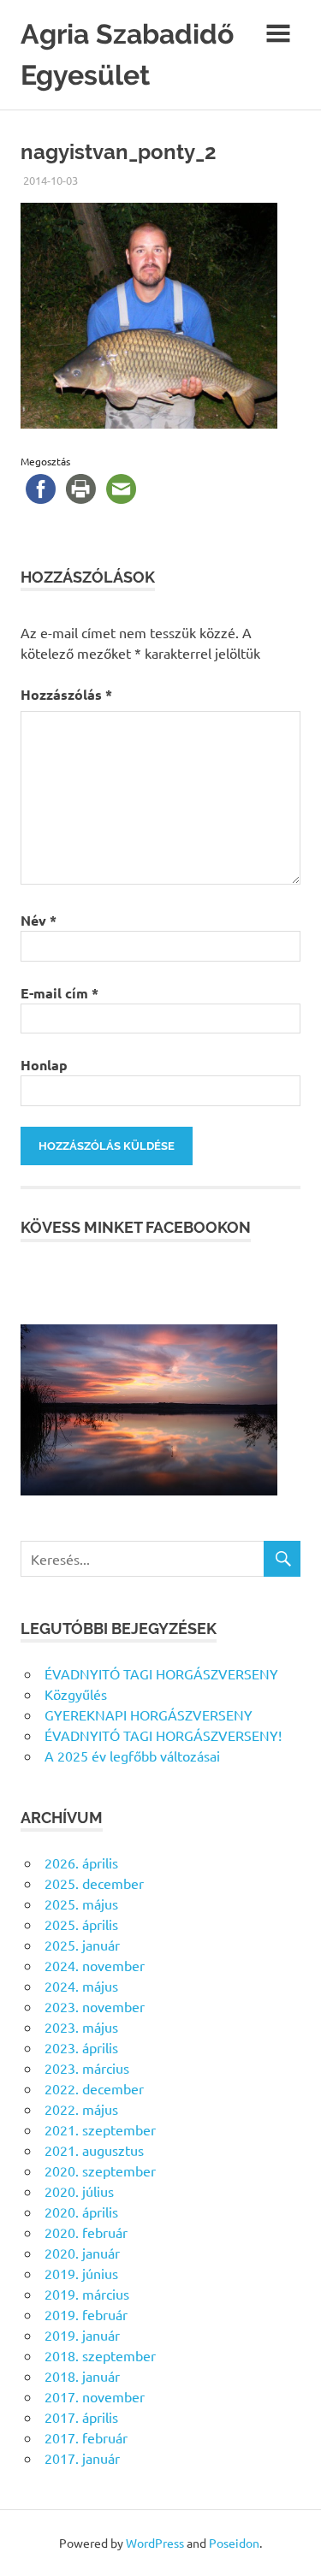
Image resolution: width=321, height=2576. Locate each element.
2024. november (95, 1965)
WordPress (155, 2543)
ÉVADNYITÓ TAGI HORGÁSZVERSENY (161, 1673)
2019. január (82, 2335)
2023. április (81, 2047)
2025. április (81, 1924)
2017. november (95, 2396)
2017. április (81, 2417)
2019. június (81, 2273)
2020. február (86, 2232)
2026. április (81, 1862)
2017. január (82, 2458)
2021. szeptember (100, 2129)
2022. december (94, 2088)
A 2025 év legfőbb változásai (132, 1756)
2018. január (82, 2376)
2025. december (94, 1883)
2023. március (87, 2068)
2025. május (81, 1904)
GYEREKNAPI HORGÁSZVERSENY (149, 1714)
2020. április (81, 2212)
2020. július (79, 2191)
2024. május (81, 1986)
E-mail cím (59, 993)
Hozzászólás (66, 694)
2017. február (86, 2437)
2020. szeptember (100, 2170)
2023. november (95, 2006)
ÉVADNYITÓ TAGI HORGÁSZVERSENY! (163, 1735)
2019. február (86, 2314)
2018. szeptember (100, 2355)
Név (39, 920)
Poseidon (234, 2543)
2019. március (87, 2294)
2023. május (81, 2027)
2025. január (82, 1945)
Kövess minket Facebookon (136, 1227)
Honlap (44, 1065)
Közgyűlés (76, 1694)
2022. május (81, 2109)
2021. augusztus (94, 2150)
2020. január (82, 2253)
